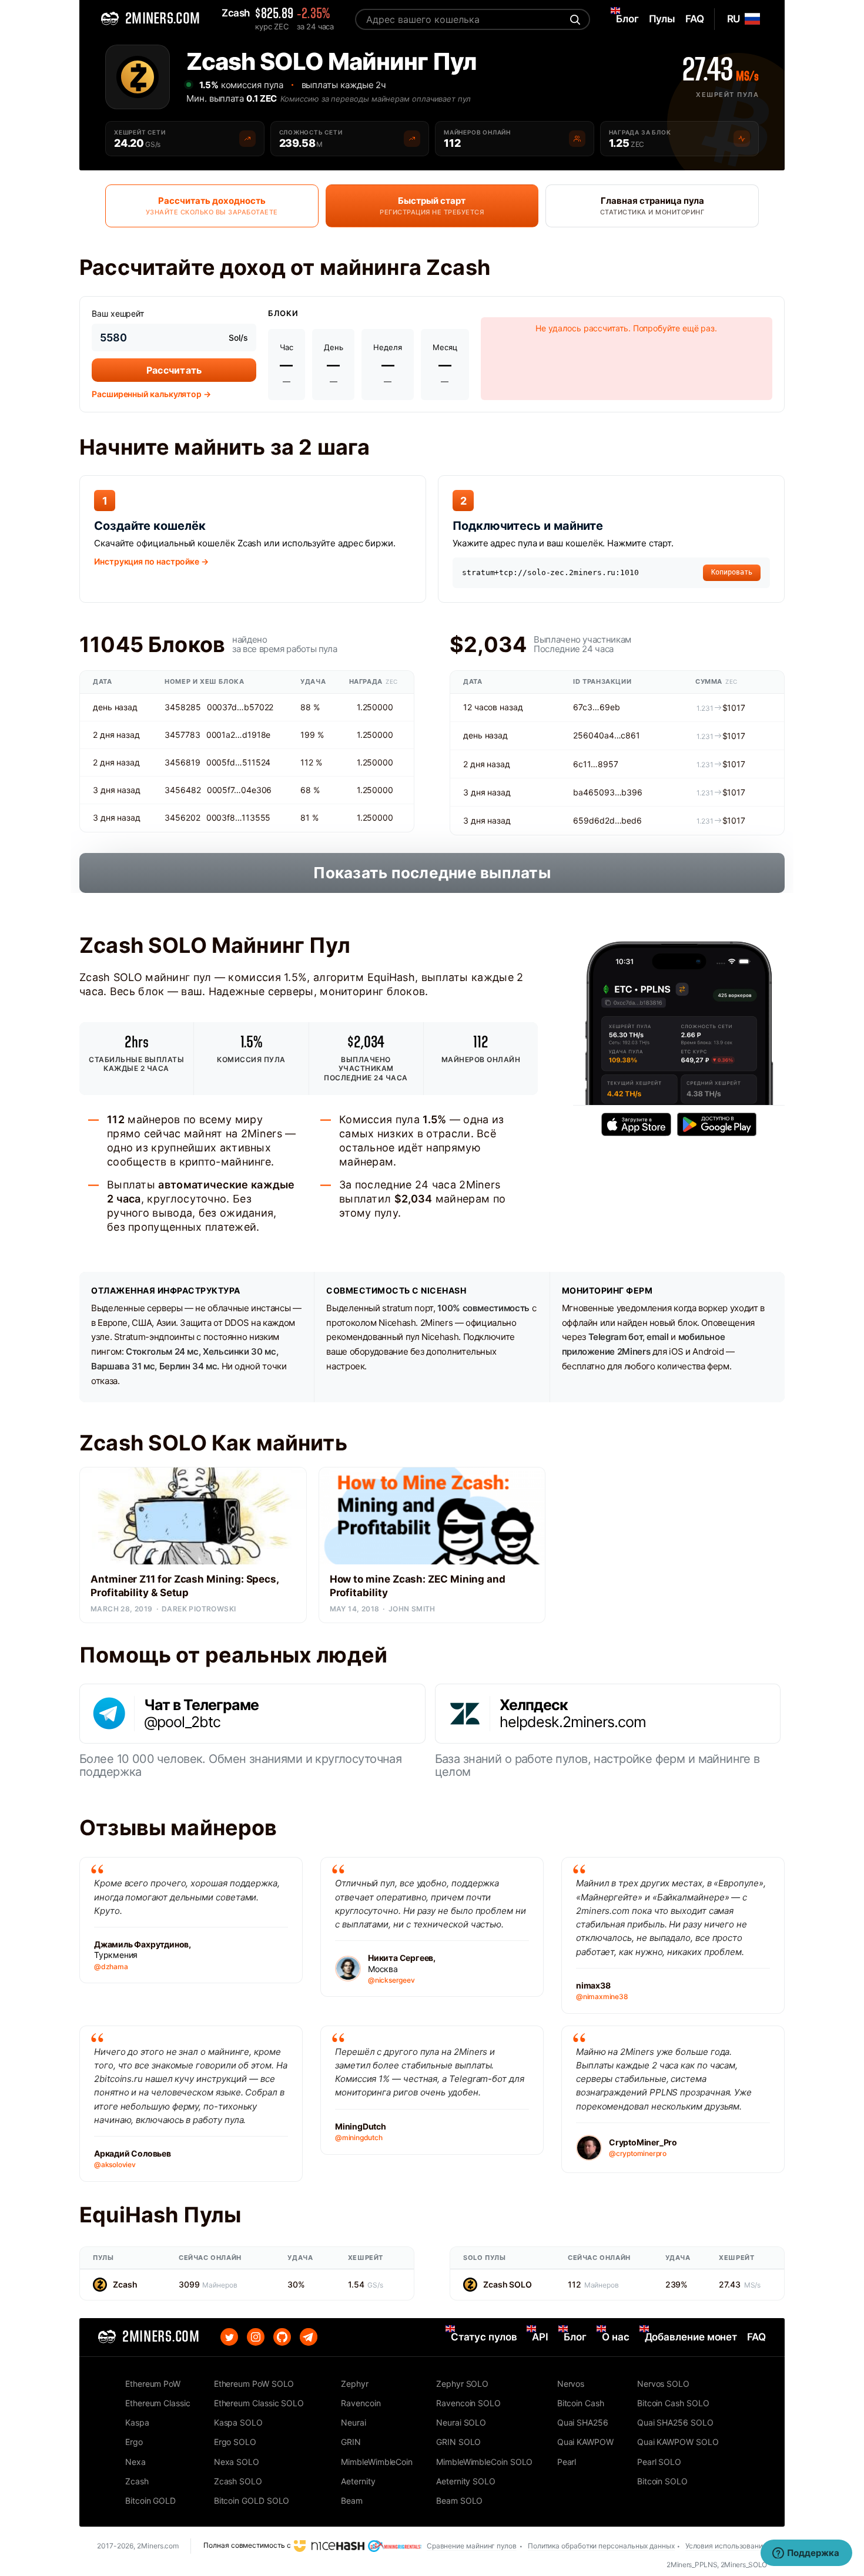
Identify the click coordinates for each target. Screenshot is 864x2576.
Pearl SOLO (659, 2462)
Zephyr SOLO (462, 2384)
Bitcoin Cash (581, 2403)
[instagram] (256, 2337)
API (540, 2337)
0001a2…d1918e (239, 735)
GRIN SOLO (458, 2442)
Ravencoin (361, 2403)
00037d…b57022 (240, 707)
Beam (352, 2501)
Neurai (354, 2422)
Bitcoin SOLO (662, 2481)
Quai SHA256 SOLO (675, 2422)
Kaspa (137, 2422)
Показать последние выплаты (432, 873)
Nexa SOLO (237, 2462)
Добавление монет (691, 2337)
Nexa (135, 2462)
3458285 (182, 707)
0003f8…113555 (239, 817)
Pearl (567, 2462)
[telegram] (309, 2337)
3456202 (182, 817)
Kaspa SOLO (238, 2422)
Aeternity (358, 2481)
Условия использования (726, 2546)
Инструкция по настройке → (151, 561)
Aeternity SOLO (466, 2481)
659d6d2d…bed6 (607, 820)
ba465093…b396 (608, 792)
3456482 (182, 790)
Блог (575, 2337)
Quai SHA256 (583, 2422)
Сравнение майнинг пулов (472, 2546)
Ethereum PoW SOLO (254, 2384)
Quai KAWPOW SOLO (678, 2442)
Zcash (125, 2284)
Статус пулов (484, 2337)
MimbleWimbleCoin (377, 2462)
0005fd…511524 (239, 762)
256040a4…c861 (607, 735)
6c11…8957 (595, 764)
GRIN (351, 2442)
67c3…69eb (596, 707)
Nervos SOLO (663, 2384)
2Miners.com (158, 2546)
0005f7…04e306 (240, 790)
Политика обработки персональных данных (601, 2546)
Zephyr (355, 2384)
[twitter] (229, 2337)
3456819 (182, 762)
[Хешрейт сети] (247, 139)
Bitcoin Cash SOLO (673, 2403)
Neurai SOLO (461, 2422)
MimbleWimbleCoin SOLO (484, 2462)
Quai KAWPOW (585, 2442)
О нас (616, 2337)
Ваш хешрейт (118, 313)
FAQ (756, 2337)
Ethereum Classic (158, 2403)
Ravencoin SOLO (468, 2403)
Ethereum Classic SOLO (259, 2403)
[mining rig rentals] (395, 2545)
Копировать (732, 572)
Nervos (571, 2384)
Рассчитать (174, 370)
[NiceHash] (329, 2545)
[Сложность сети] (412, 139)
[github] (282, 2337)
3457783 (182, 735)
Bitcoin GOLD (150, 2501)
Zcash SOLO (508, 2284)
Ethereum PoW (153, 2384)
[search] (574, 19)
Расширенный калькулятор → (151, 394)
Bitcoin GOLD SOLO (252, 2501)
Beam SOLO (459, 2501)
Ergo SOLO (235, 2442)
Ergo (134, 2442)
